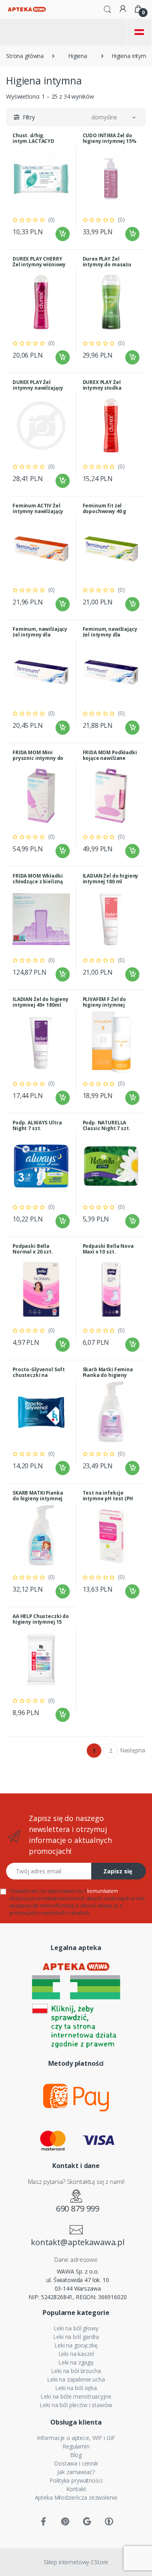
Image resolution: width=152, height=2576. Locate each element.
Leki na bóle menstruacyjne (76, 2396)
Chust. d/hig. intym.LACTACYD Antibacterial (33, 141)
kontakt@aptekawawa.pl (78, 2242)
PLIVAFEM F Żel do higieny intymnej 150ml (105, 1005)
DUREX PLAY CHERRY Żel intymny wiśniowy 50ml (39, 264)
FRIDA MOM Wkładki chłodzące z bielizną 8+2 (38, 881)
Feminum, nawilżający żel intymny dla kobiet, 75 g (110, 635)
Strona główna (25, 56)
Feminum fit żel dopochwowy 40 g (105, 508)
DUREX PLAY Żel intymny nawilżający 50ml (38, 388)
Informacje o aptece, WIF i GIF (76, 2438)
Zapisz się (118, 1871)
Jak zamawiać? (76, 2472)
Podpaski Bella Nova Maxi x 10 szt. (108, 1249)
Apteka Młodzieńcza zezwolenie (76, 2497)
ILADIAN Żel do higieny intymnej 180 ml (111, 879)
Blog (76, 2455)
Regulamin (76, 2446)
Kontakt (76, 2489)
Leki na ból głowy (76, 2328)
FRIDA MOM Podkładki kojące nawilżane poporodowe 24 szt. (110, 758)
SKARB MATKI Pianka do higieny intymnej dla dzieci (38, 1498)
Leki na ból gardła (76, 2337)
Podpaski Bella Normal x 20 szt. (33, 1249)
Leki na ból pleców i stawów (76, 2405)
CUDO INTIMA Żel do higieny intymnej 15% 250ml (110, 141)
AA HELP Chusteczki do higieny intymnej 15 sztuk (41, 1622)
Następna (133, 1750)
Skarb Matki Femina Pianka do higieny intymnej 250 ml (108, 1375)
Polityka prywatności (76, 2480)
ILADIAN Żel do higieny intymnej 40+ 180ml (41, 1002)
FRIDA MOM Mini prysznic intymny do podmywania (38, 758)
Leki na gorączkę (76, 2345)
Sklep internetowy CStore (76, 2562)
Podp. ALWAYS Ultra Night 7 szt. (37, 1125)
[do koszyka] (63, 234)
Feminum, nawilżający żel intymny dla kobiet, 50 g (40, 635)
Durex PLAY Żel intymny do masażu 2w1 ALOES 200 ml (107, 264)
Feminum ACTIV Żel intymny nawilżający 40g (38, 511)
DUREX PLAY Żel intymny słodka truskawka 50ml (103, 388)
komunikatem (102, 1891)
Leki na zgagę (76, 2362)
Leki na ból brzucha (76, 2371)
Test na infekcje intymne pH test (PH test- (108, 1498)
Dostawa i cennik (76, 2463)
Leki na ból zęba (76, 2388)
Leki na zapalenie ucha (76, 2379)
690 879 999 (78, 2208)
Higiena (78, 56)
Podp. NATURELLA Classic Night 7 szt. (107, 1125)
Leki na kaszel (76, 2354)
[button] (107, 9)
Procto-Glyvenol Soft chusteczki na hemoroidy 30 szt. (39, 1375)
